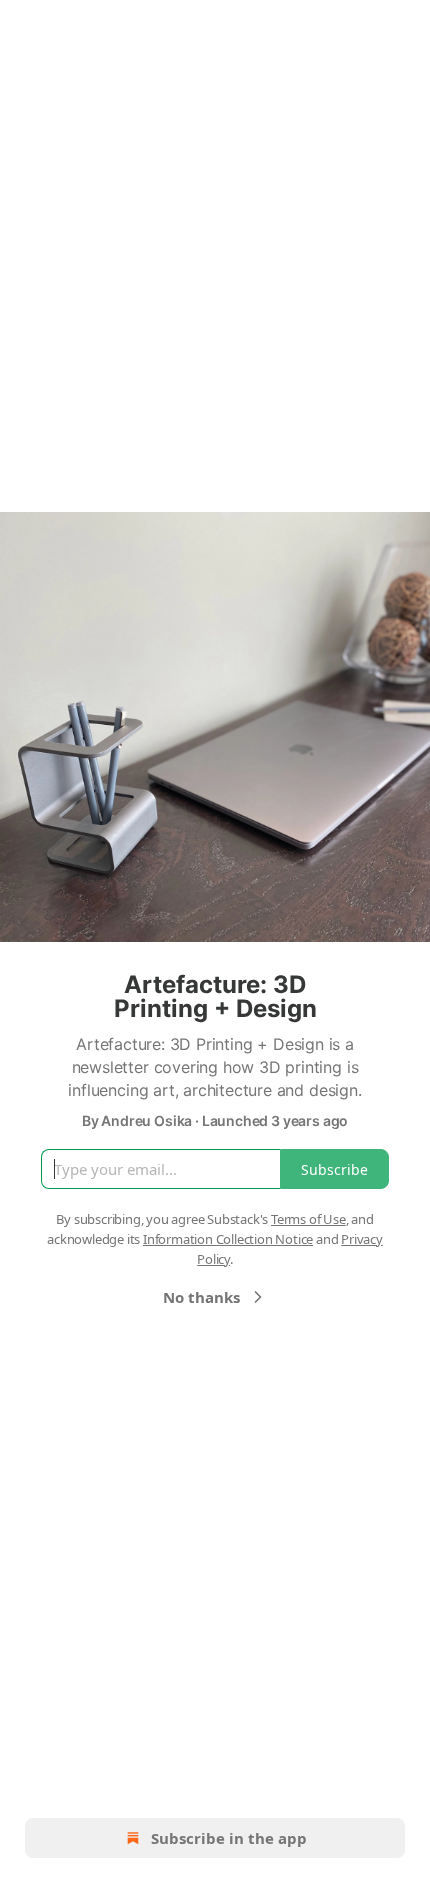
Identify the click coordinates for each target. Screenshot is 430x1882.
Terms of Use (308, 1219)
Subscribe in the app (229, 1838)
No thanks (201, 1297)
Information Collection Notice (228, 1239)
